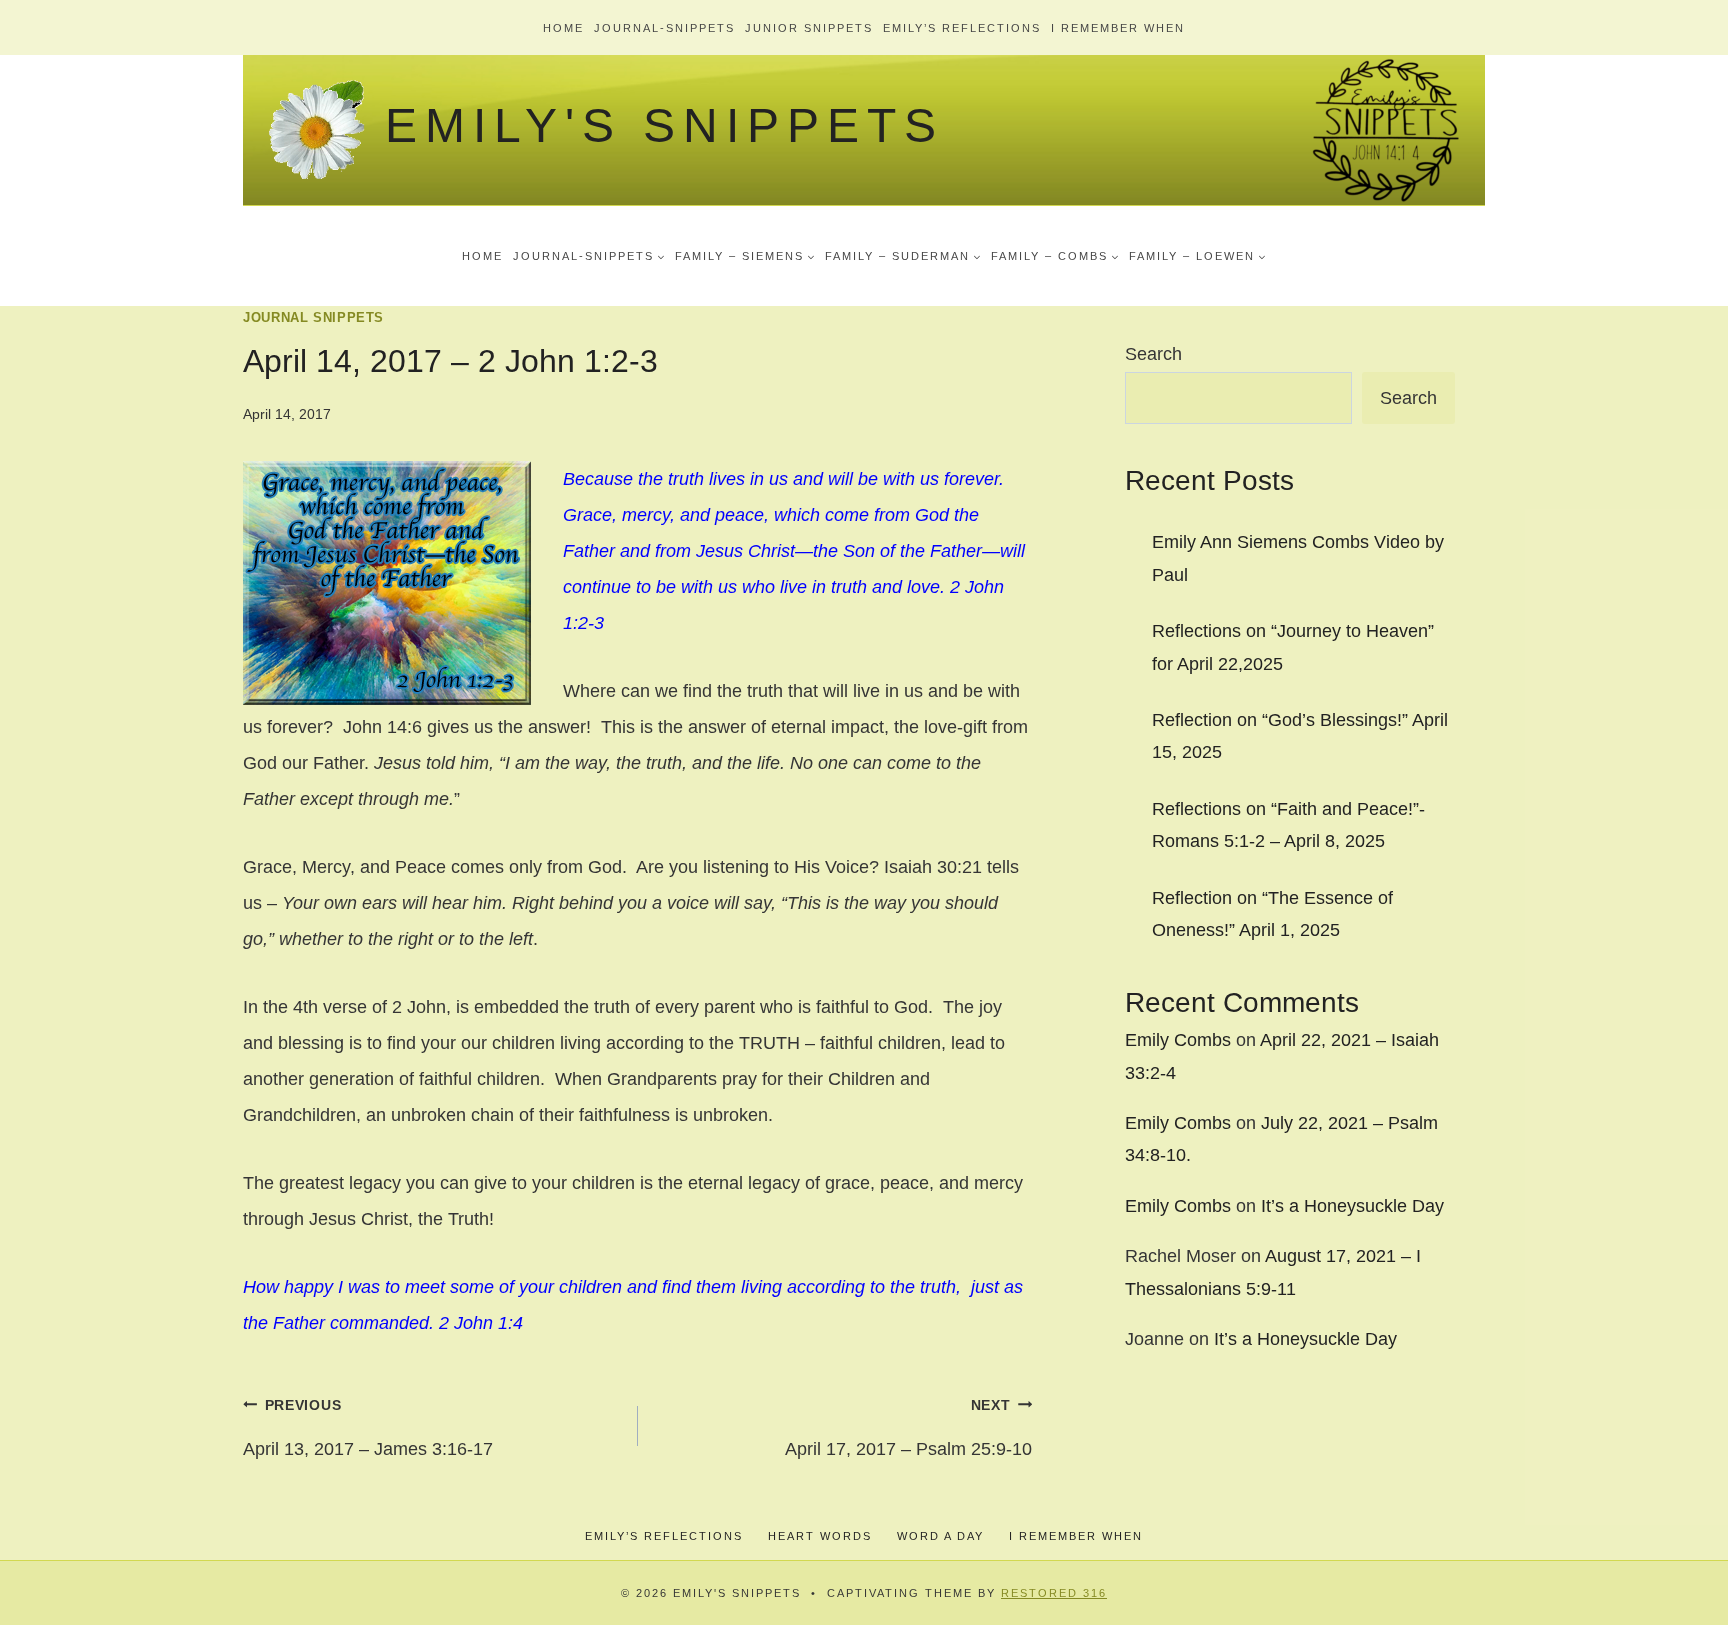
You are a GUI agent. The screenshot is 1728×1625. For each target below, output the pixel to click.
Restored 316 (1054, 1593)
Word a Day (940, 1536)
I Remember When (1118, 28)
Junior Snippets (809, 28)
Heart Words (820, 1536)
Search (1153, 354)
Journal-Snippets (664, 28)
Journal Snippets (313, 318)
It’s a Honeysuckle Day (1352, 1206)
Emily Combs (1178, 1040)
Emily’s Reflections (962, 28)
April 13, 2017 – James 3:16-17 (368, 1428)
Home (563, 28)
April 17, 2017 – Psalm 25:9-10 (908, 1428)
